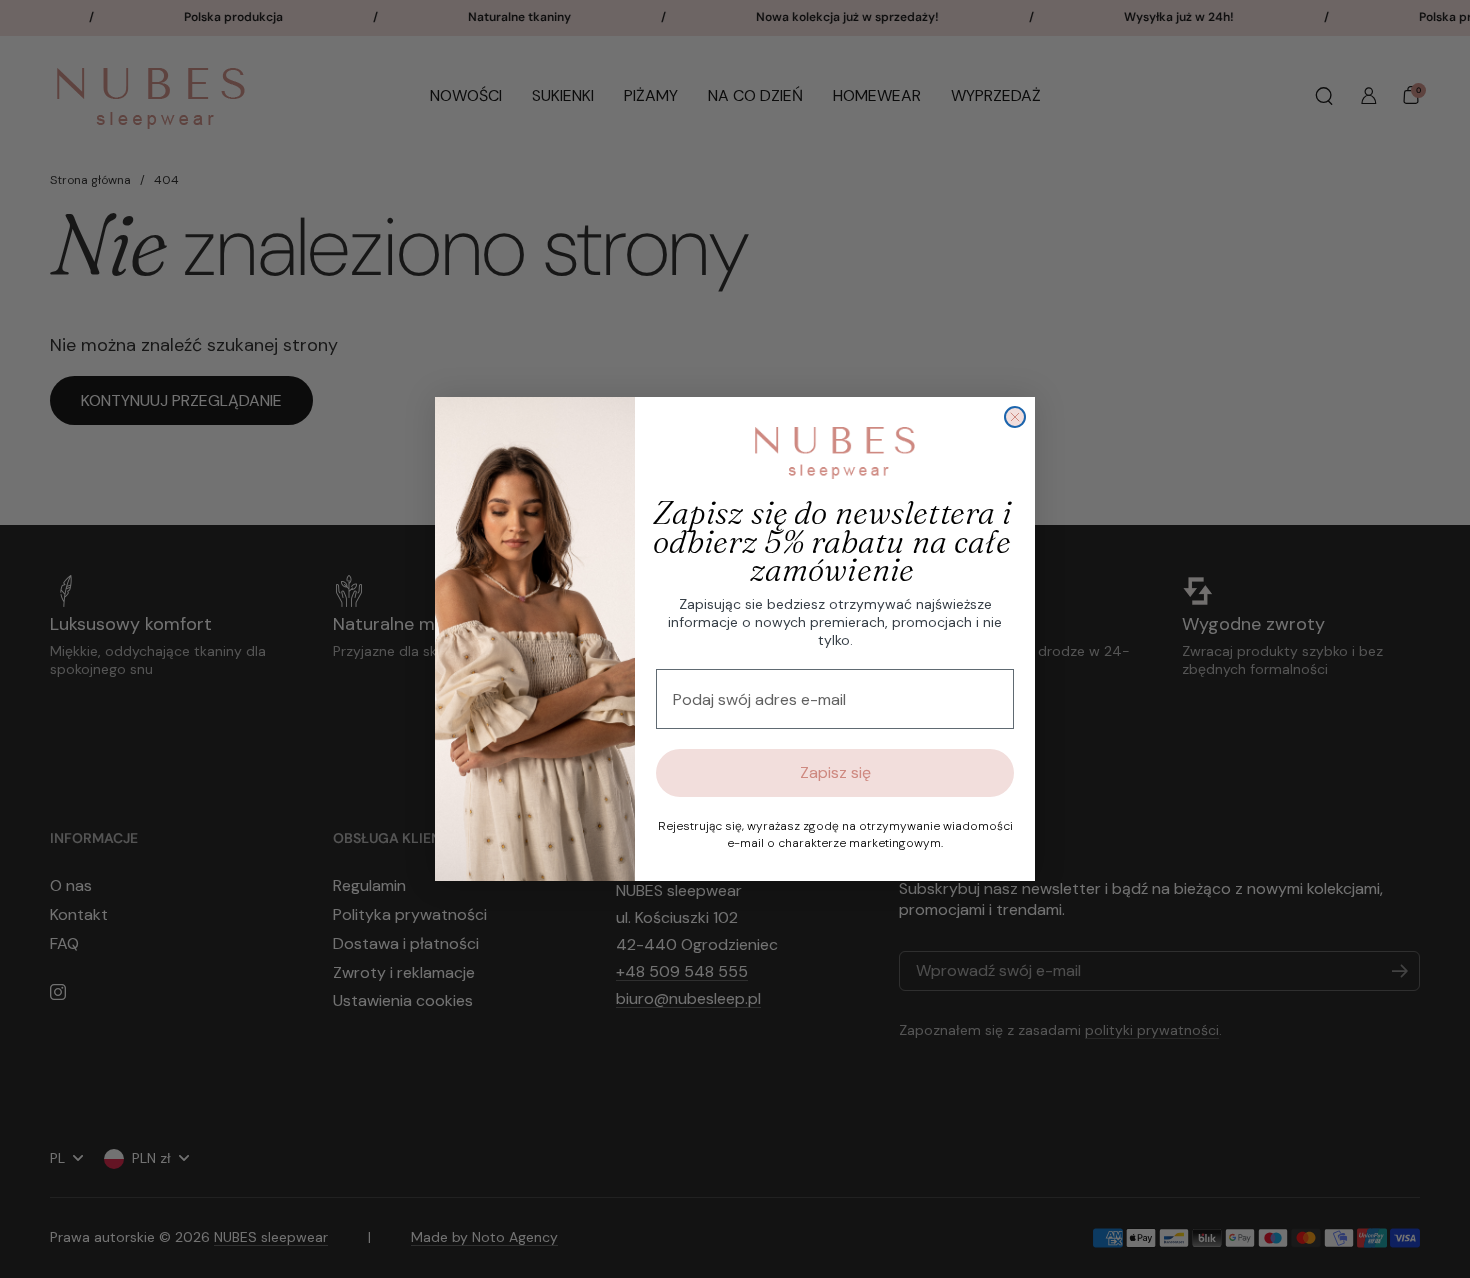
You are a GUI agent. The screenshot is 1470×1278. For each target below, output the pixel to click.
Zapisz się (835, 772)
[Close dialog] (1015, 417)
